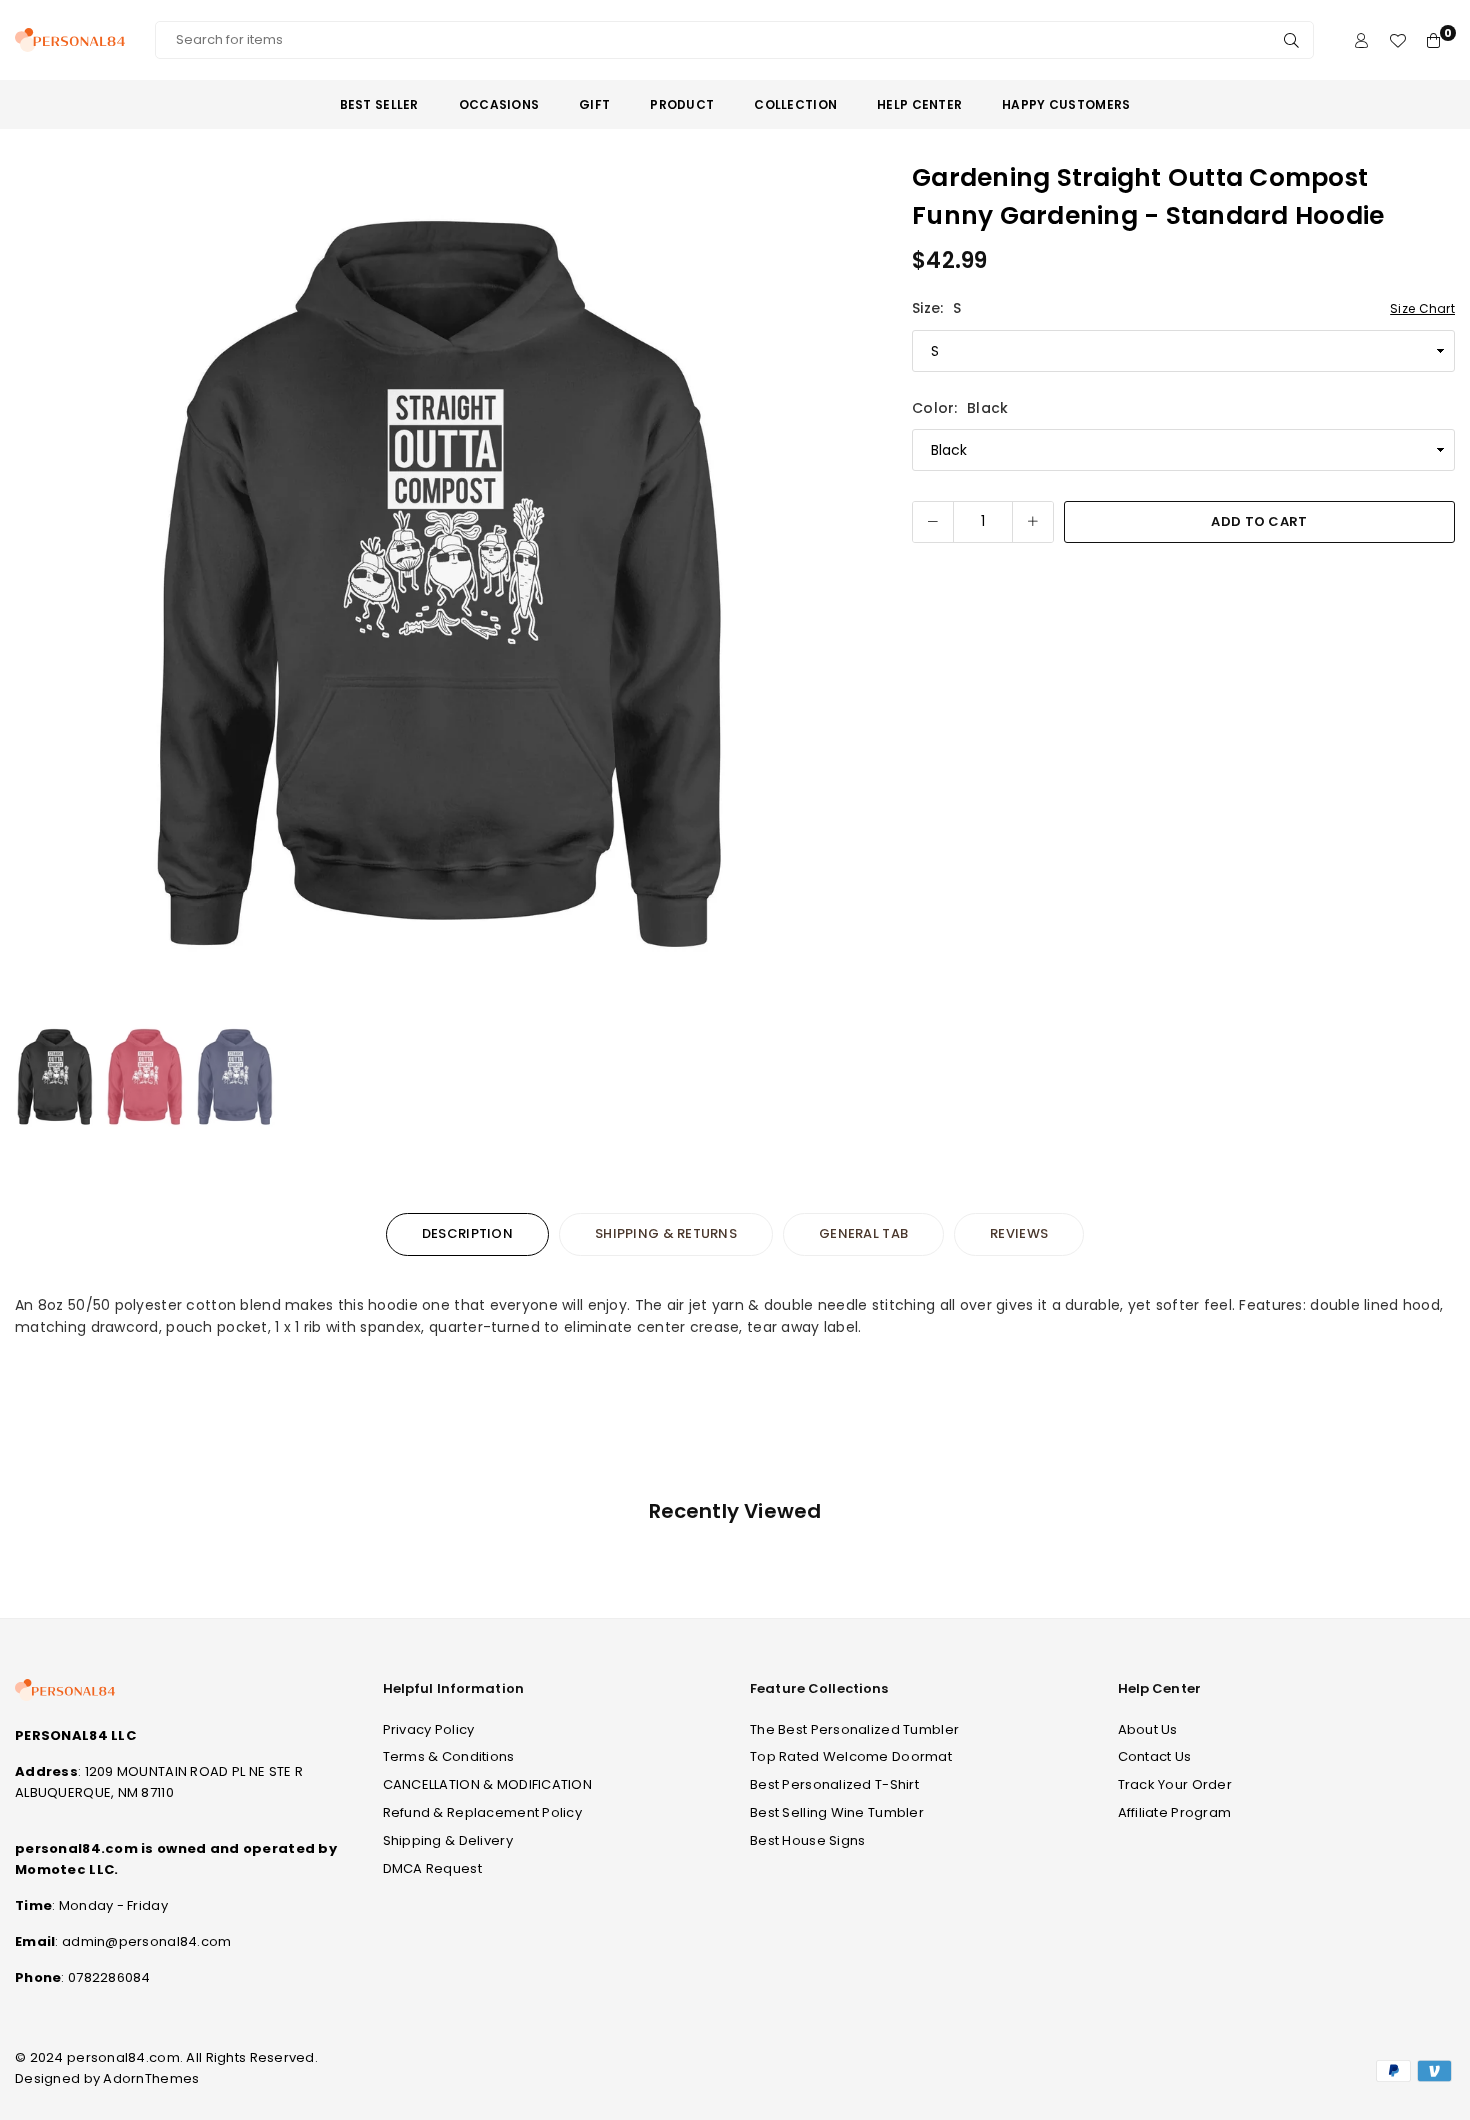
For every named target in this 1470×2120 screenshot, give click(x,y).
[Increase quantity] (1033, 522)
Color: (960, 408)
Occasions (499, 104)
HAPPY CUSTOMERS (1066, 104)
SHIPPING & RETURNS (666, 1233)
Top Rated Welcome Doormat (851, 1756)
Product (682, 104)
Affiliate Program (1175, 1812)
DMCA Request (432, 1868)
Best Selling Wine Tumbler (837, 1812)
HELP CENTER (919, 104)
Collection (795, 104)
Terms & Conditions (449, 1756)
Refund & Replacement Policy (483, 1812)
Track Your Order (1175, 1784)
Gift (594, 104)
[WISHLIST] (1397, 40)
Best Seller (379, 104)
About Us (1148, 1729)
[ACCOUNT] (1361, 40)
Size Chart (1422, 308)
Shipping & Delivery (448, 1840)
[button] (839, 586)
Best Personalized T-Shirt (834, 1784)
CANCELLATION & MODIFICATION (488, 1784)
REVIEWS (1019, 1233)
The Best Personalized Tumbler (854, 1729)
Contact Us (1155, 1756)
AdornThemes (151, 2078)
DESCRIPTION (467, 1233)
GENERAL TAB (863, 1233)
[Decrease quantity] (933, 522)
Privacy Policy (429, 1729)
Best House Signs (807, 1840)
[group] (441, 585)
